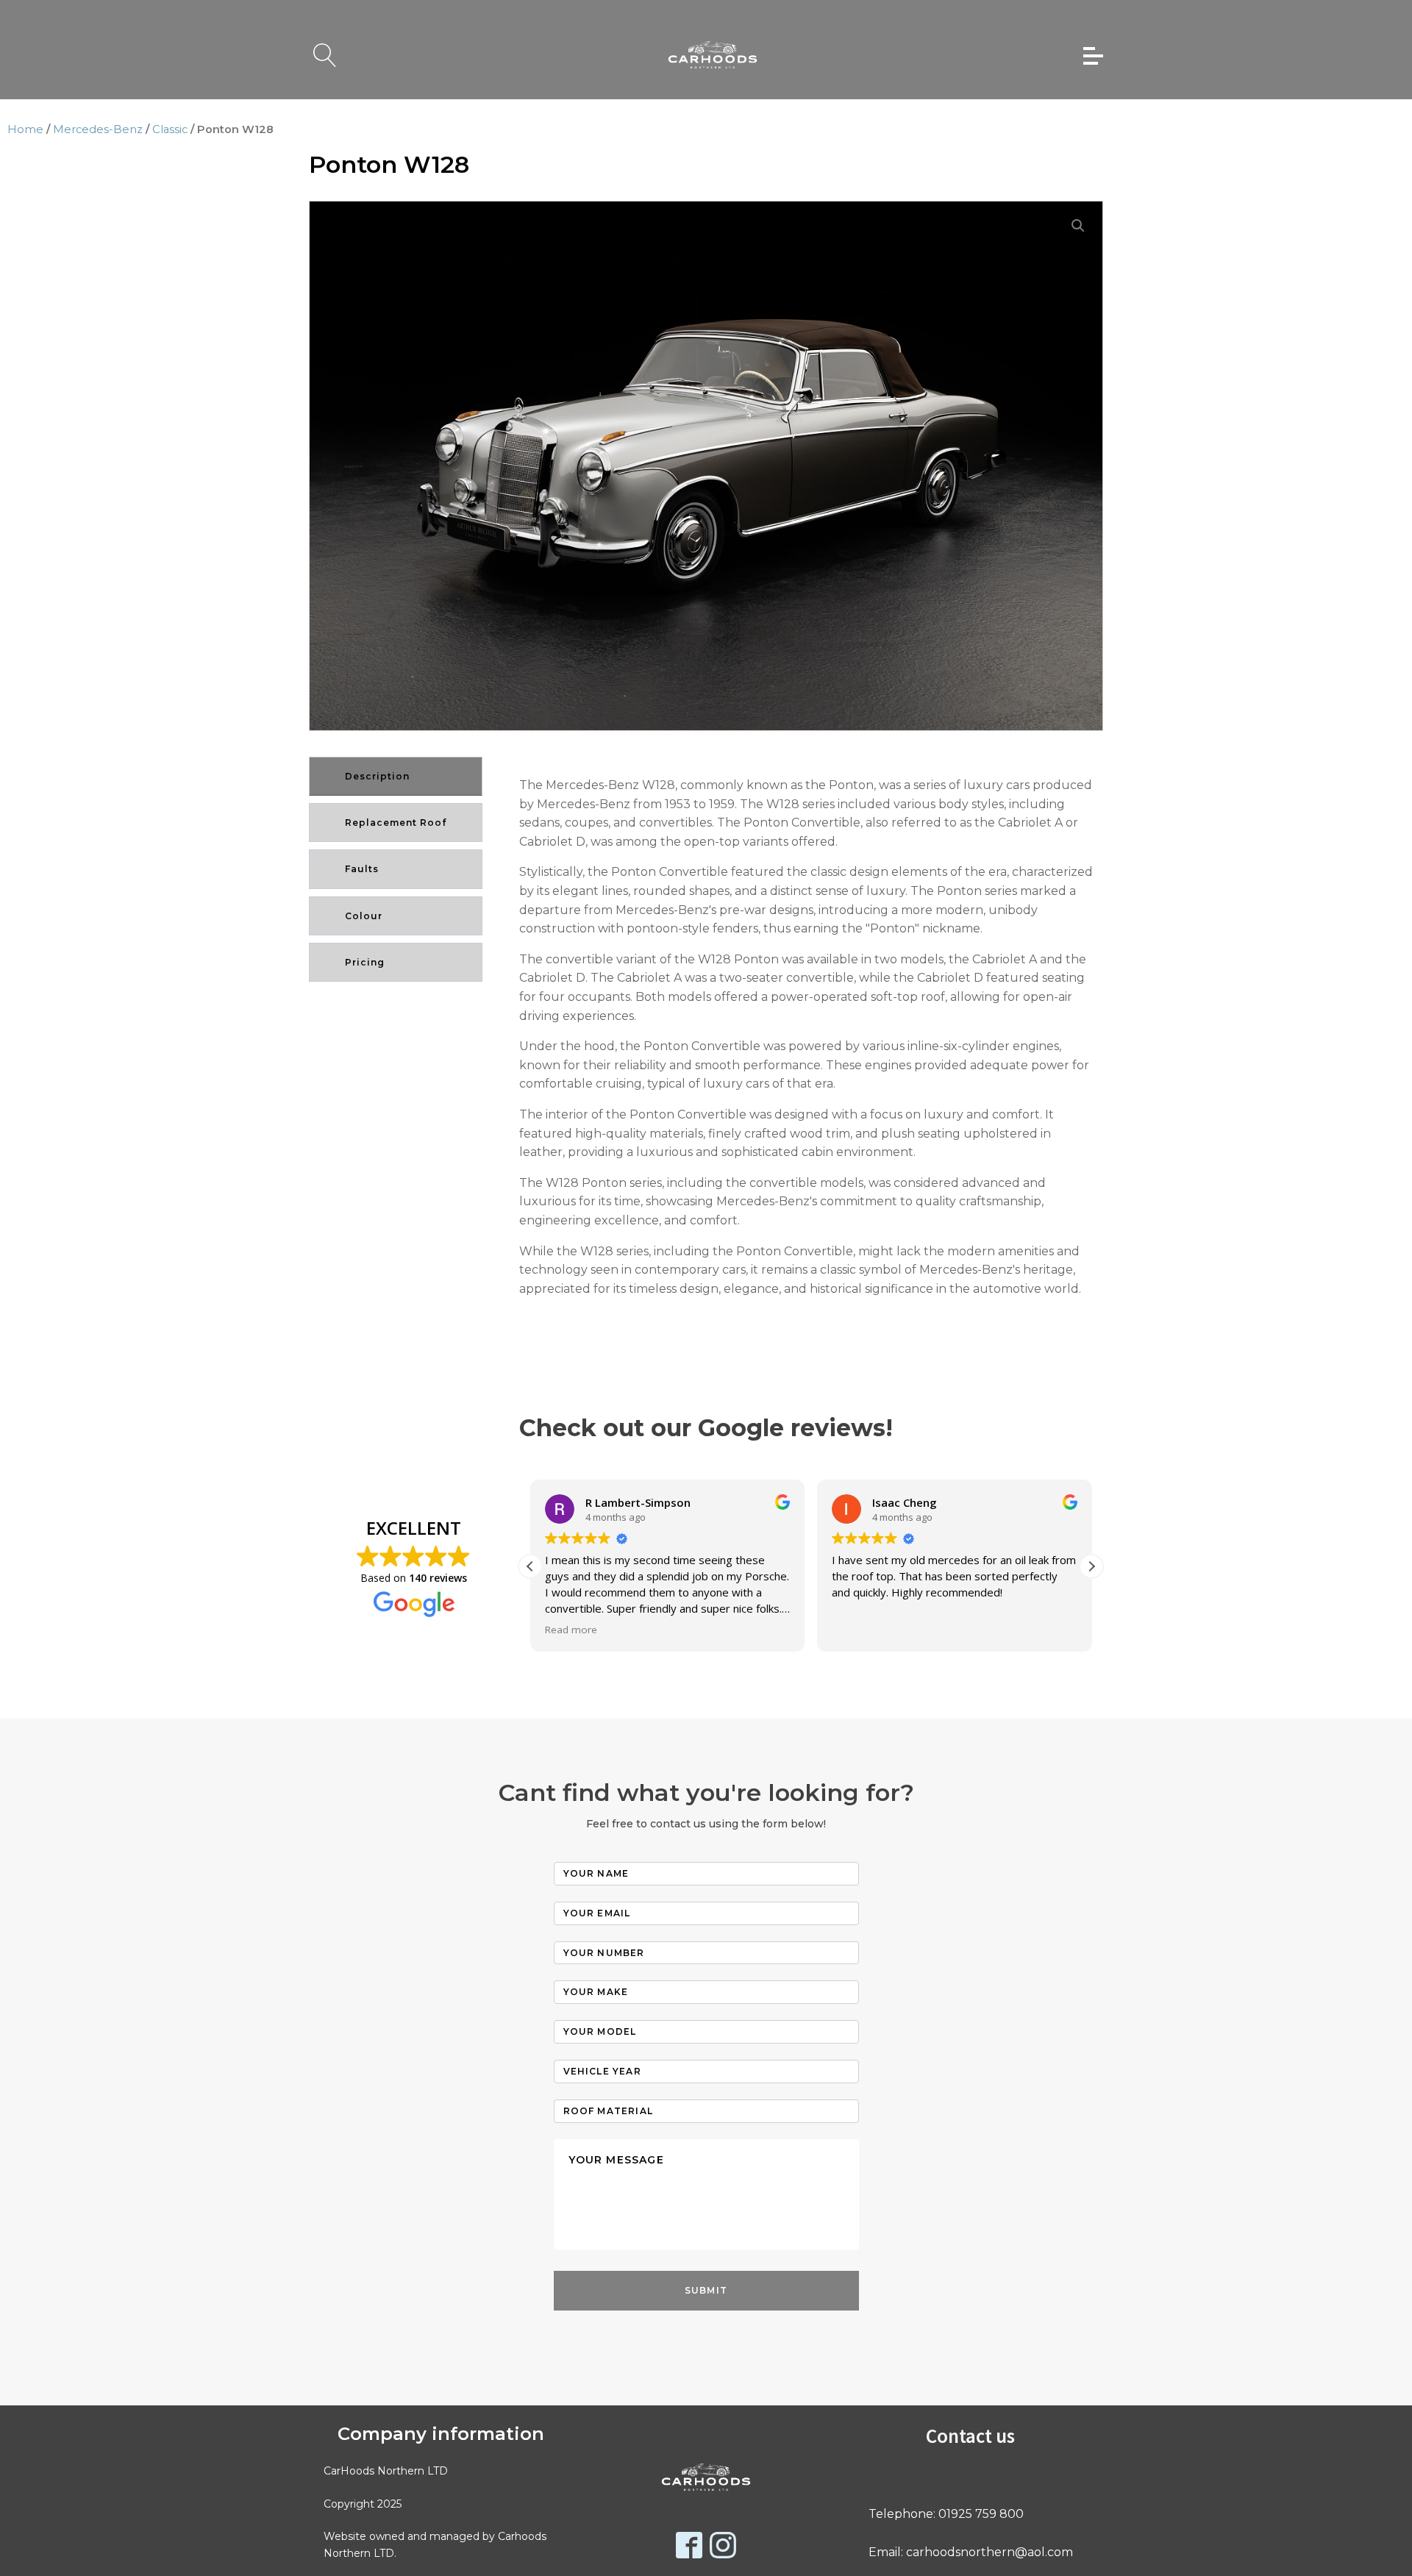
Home (25, 129)
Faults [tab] (362, 869)
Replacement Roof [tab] (396, 823)
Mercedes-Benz (98, 129)
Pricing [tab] (365, 962)
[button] (1078, 226)
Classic (170, 129)
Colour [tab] (364, 916)
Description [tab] (377, 776)
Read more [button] (571, 1630)
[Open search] (325, 55)
